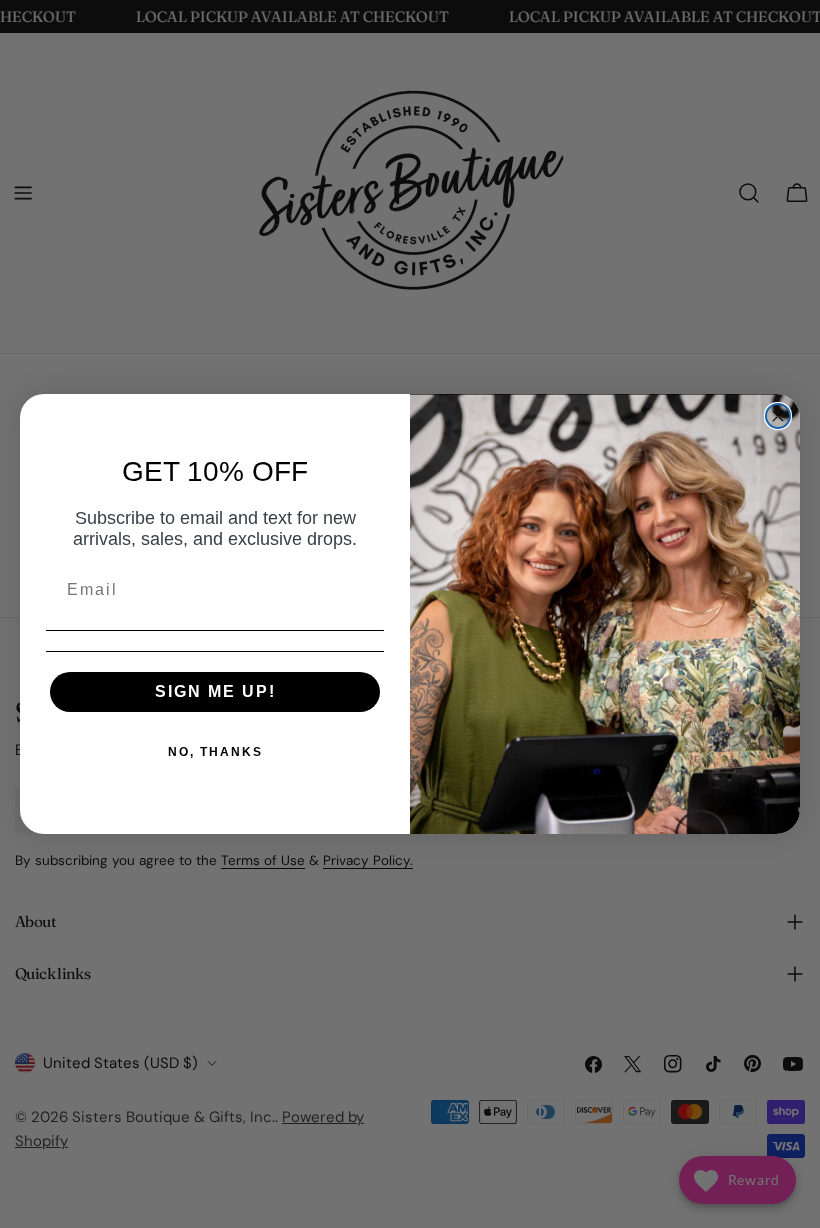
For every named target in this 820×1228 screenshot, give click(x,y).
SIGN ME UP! (215, 691)
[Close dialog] (778, 416)
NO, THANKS (215, 752)
